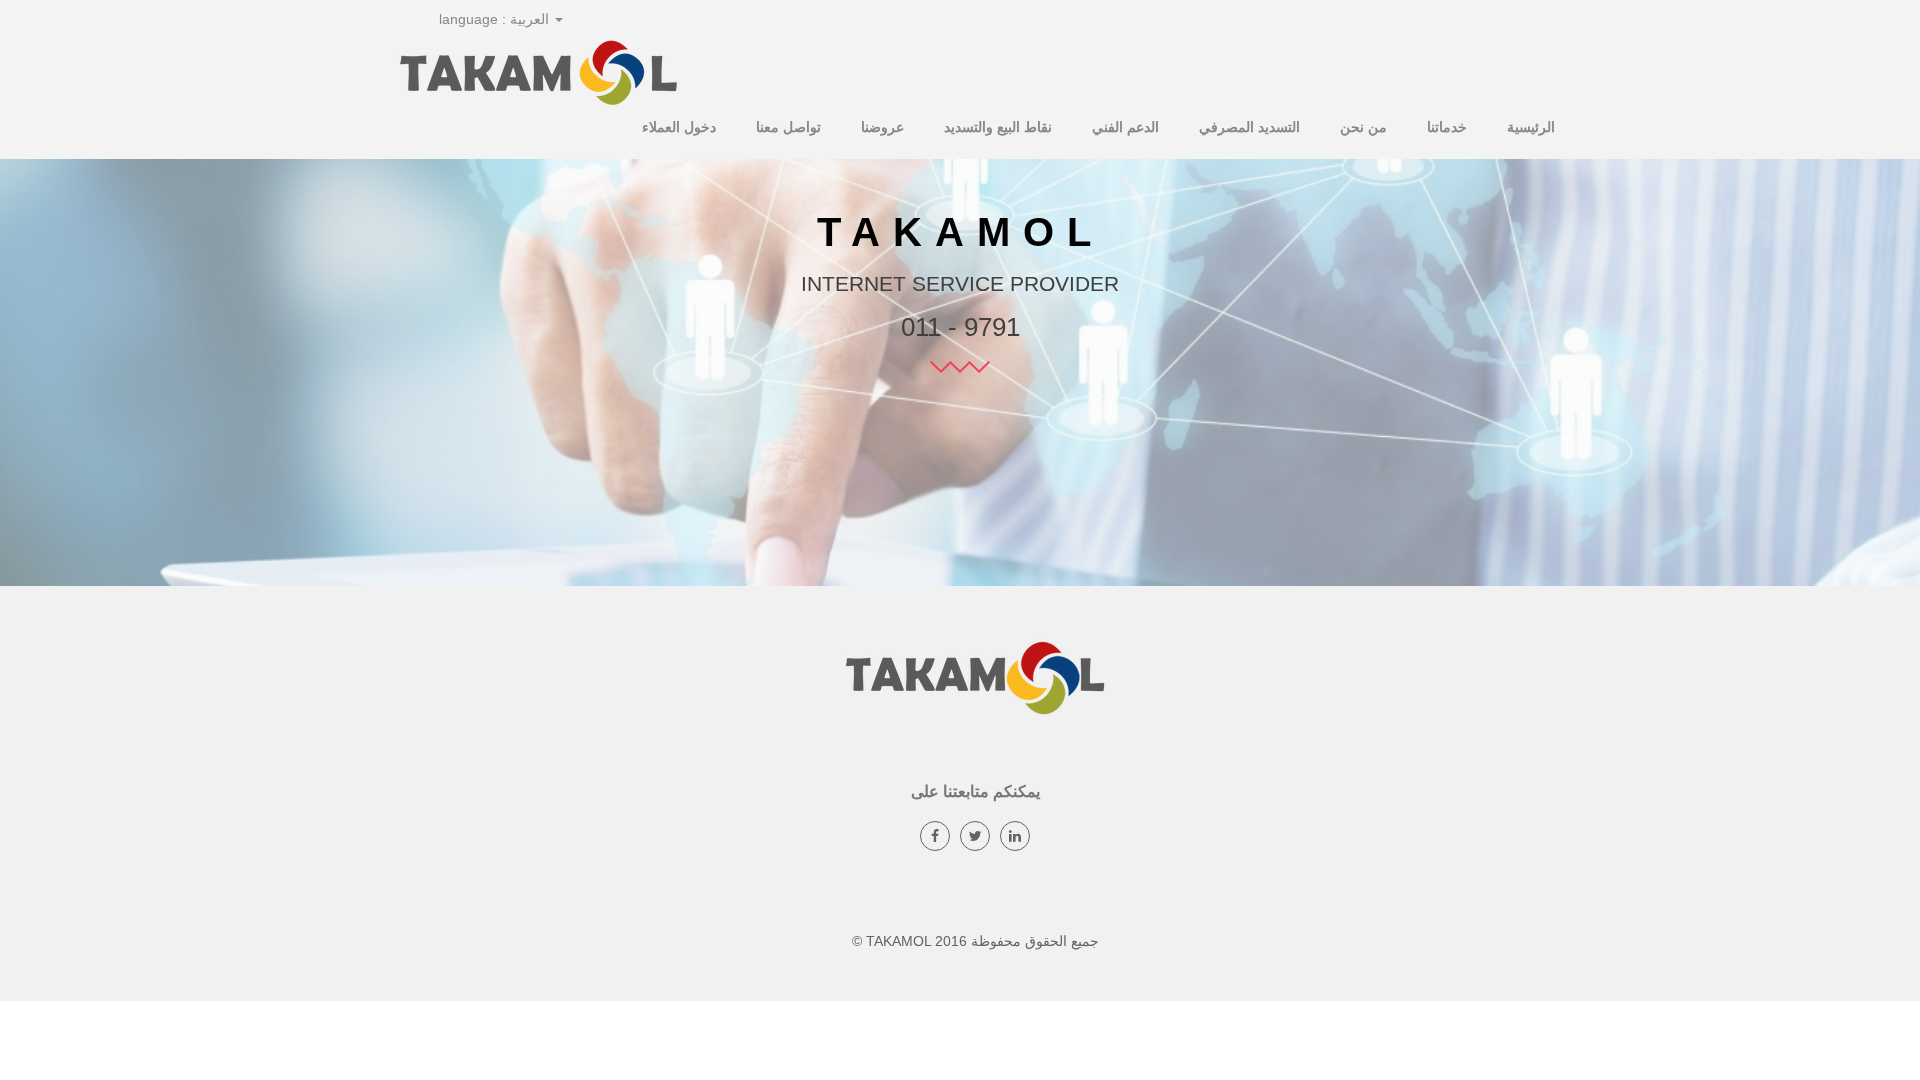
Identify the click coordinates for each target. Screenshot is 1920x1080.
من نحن (1363, 127)
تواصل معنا (788, 127)
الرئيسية (1531, 127)
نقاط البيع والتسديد (998, 127)
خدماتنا (1447, 127)
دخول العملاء (679, 127)
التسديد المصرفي (1249, 127)
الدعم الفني (1125, 127)
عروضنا (882, 127)
